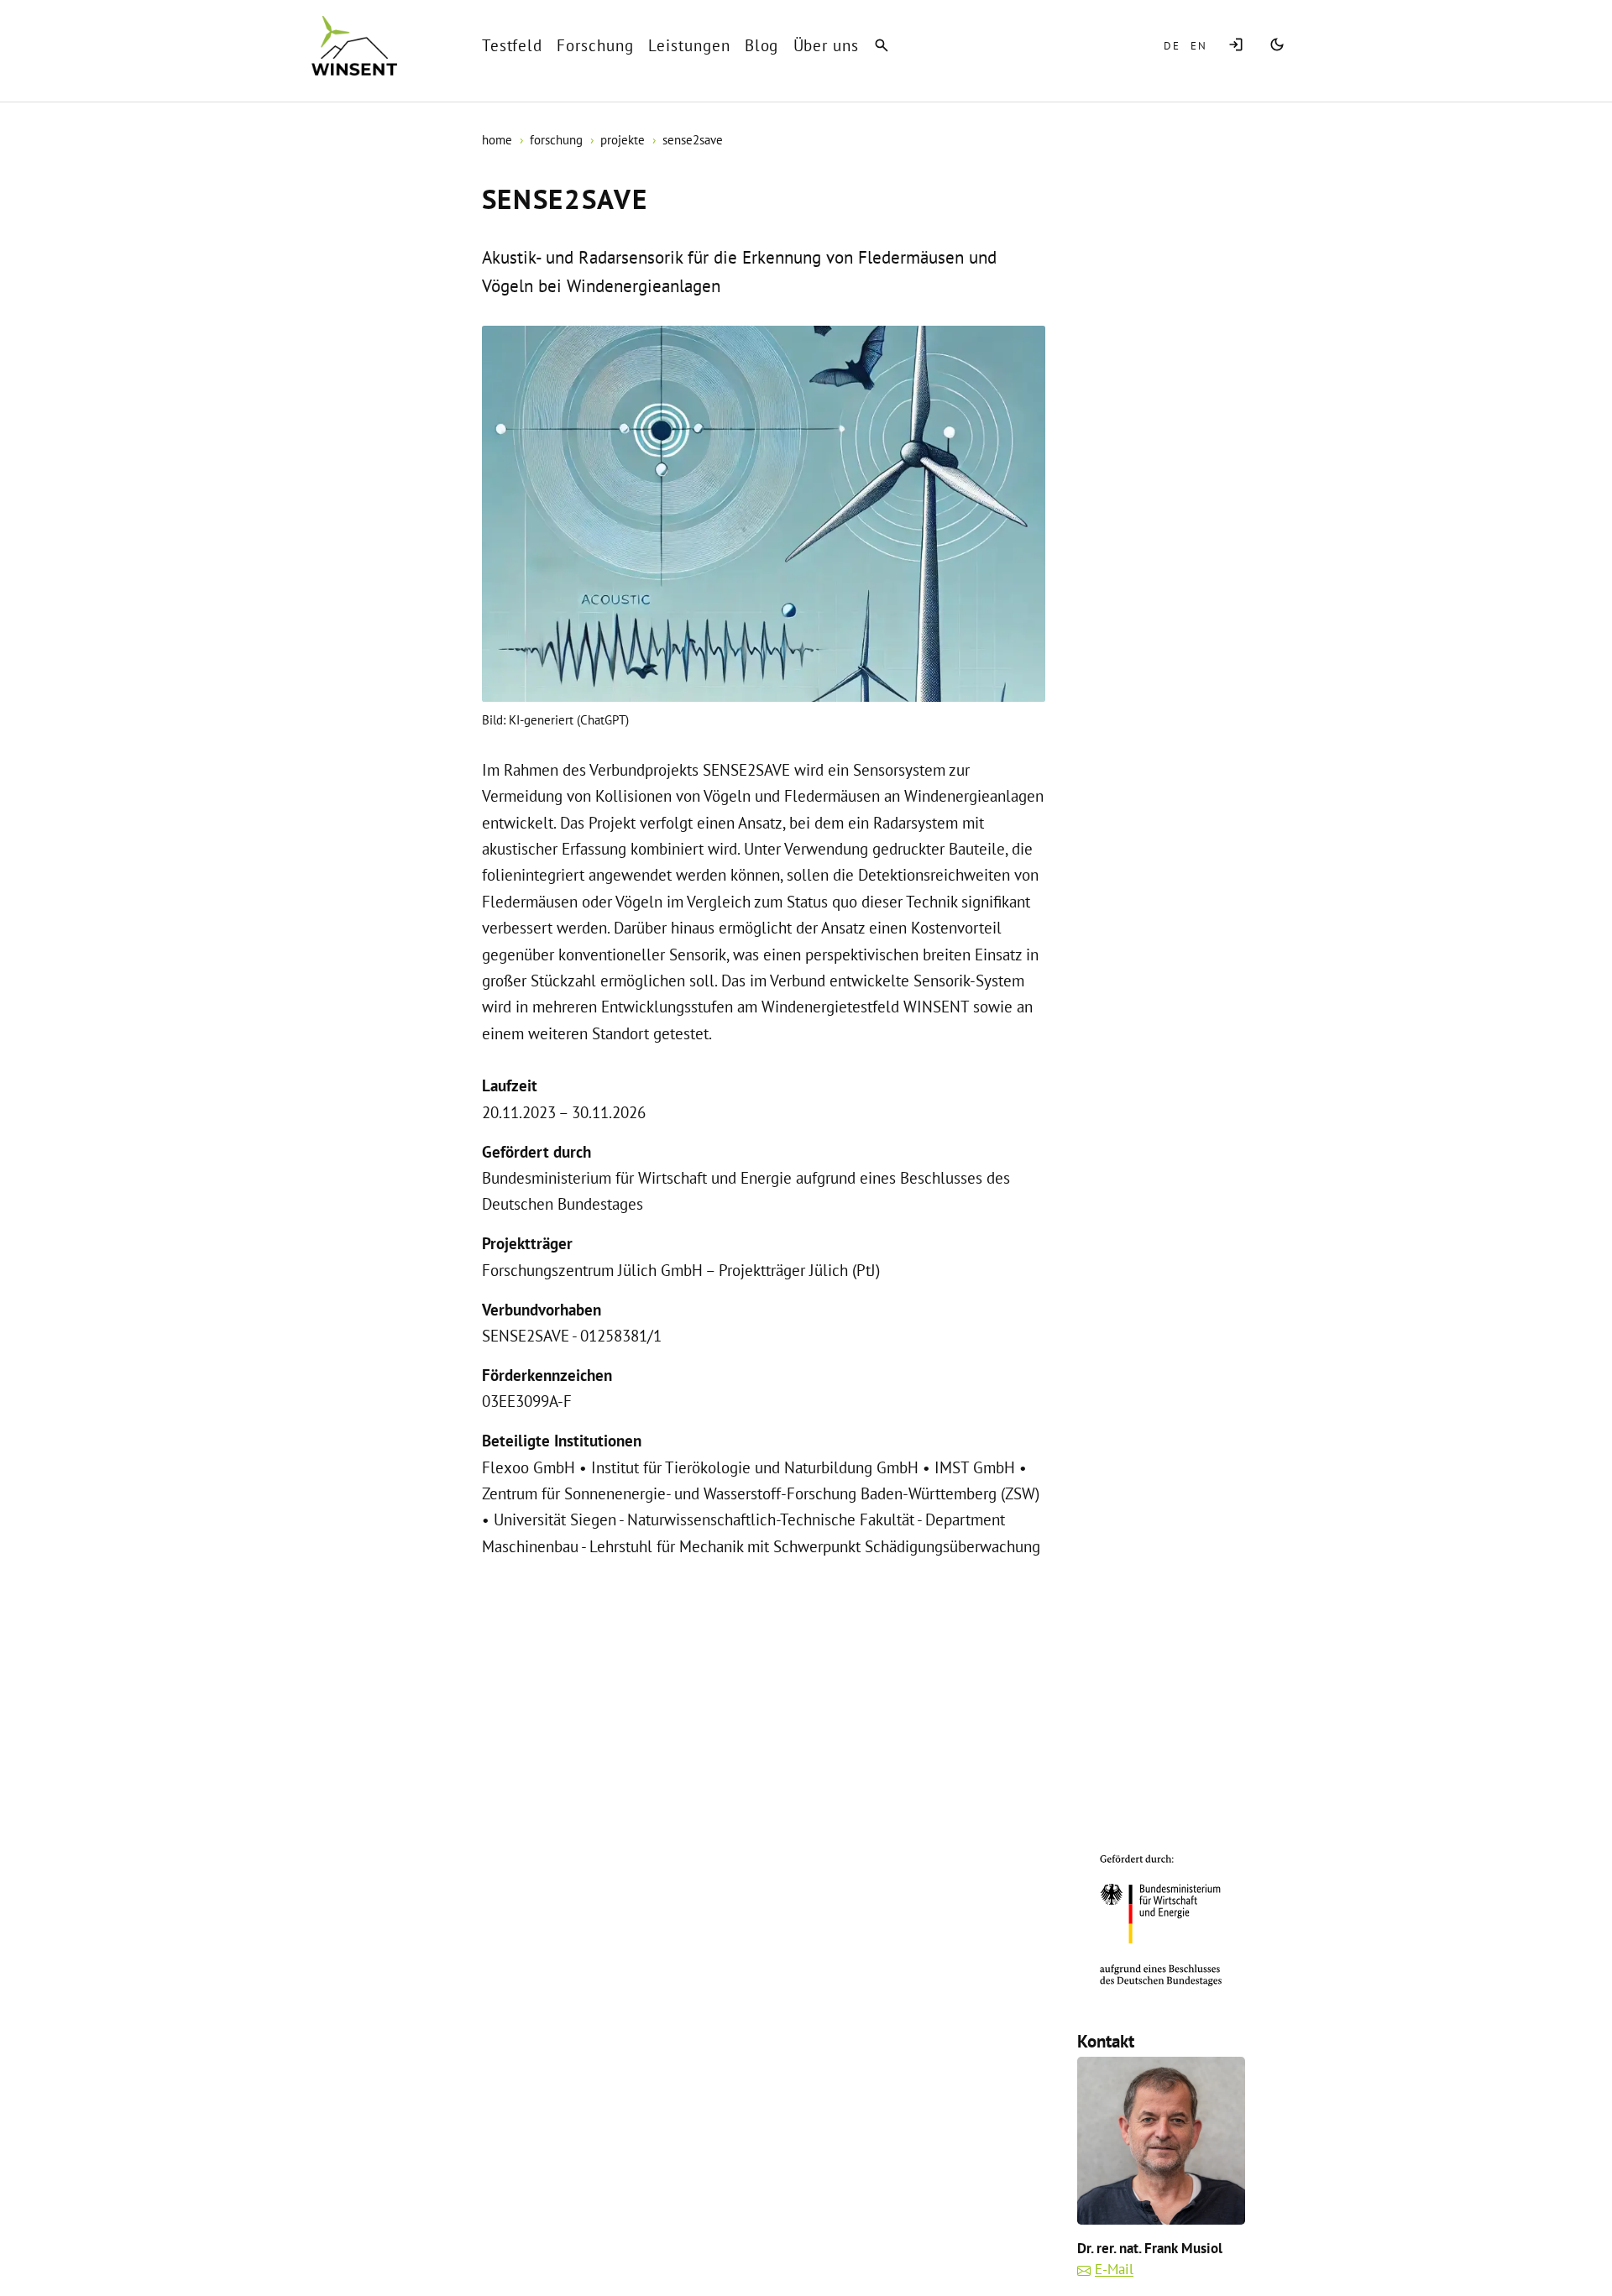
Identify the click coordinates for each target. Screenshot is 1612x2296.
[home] (354, 46)
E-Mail (1114, 2269)
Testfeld (513, 45)
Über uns (827, 45)
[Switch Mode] (1277, 46)
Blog (762, 45)
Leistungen (689, 45)
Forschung (595, 45)
